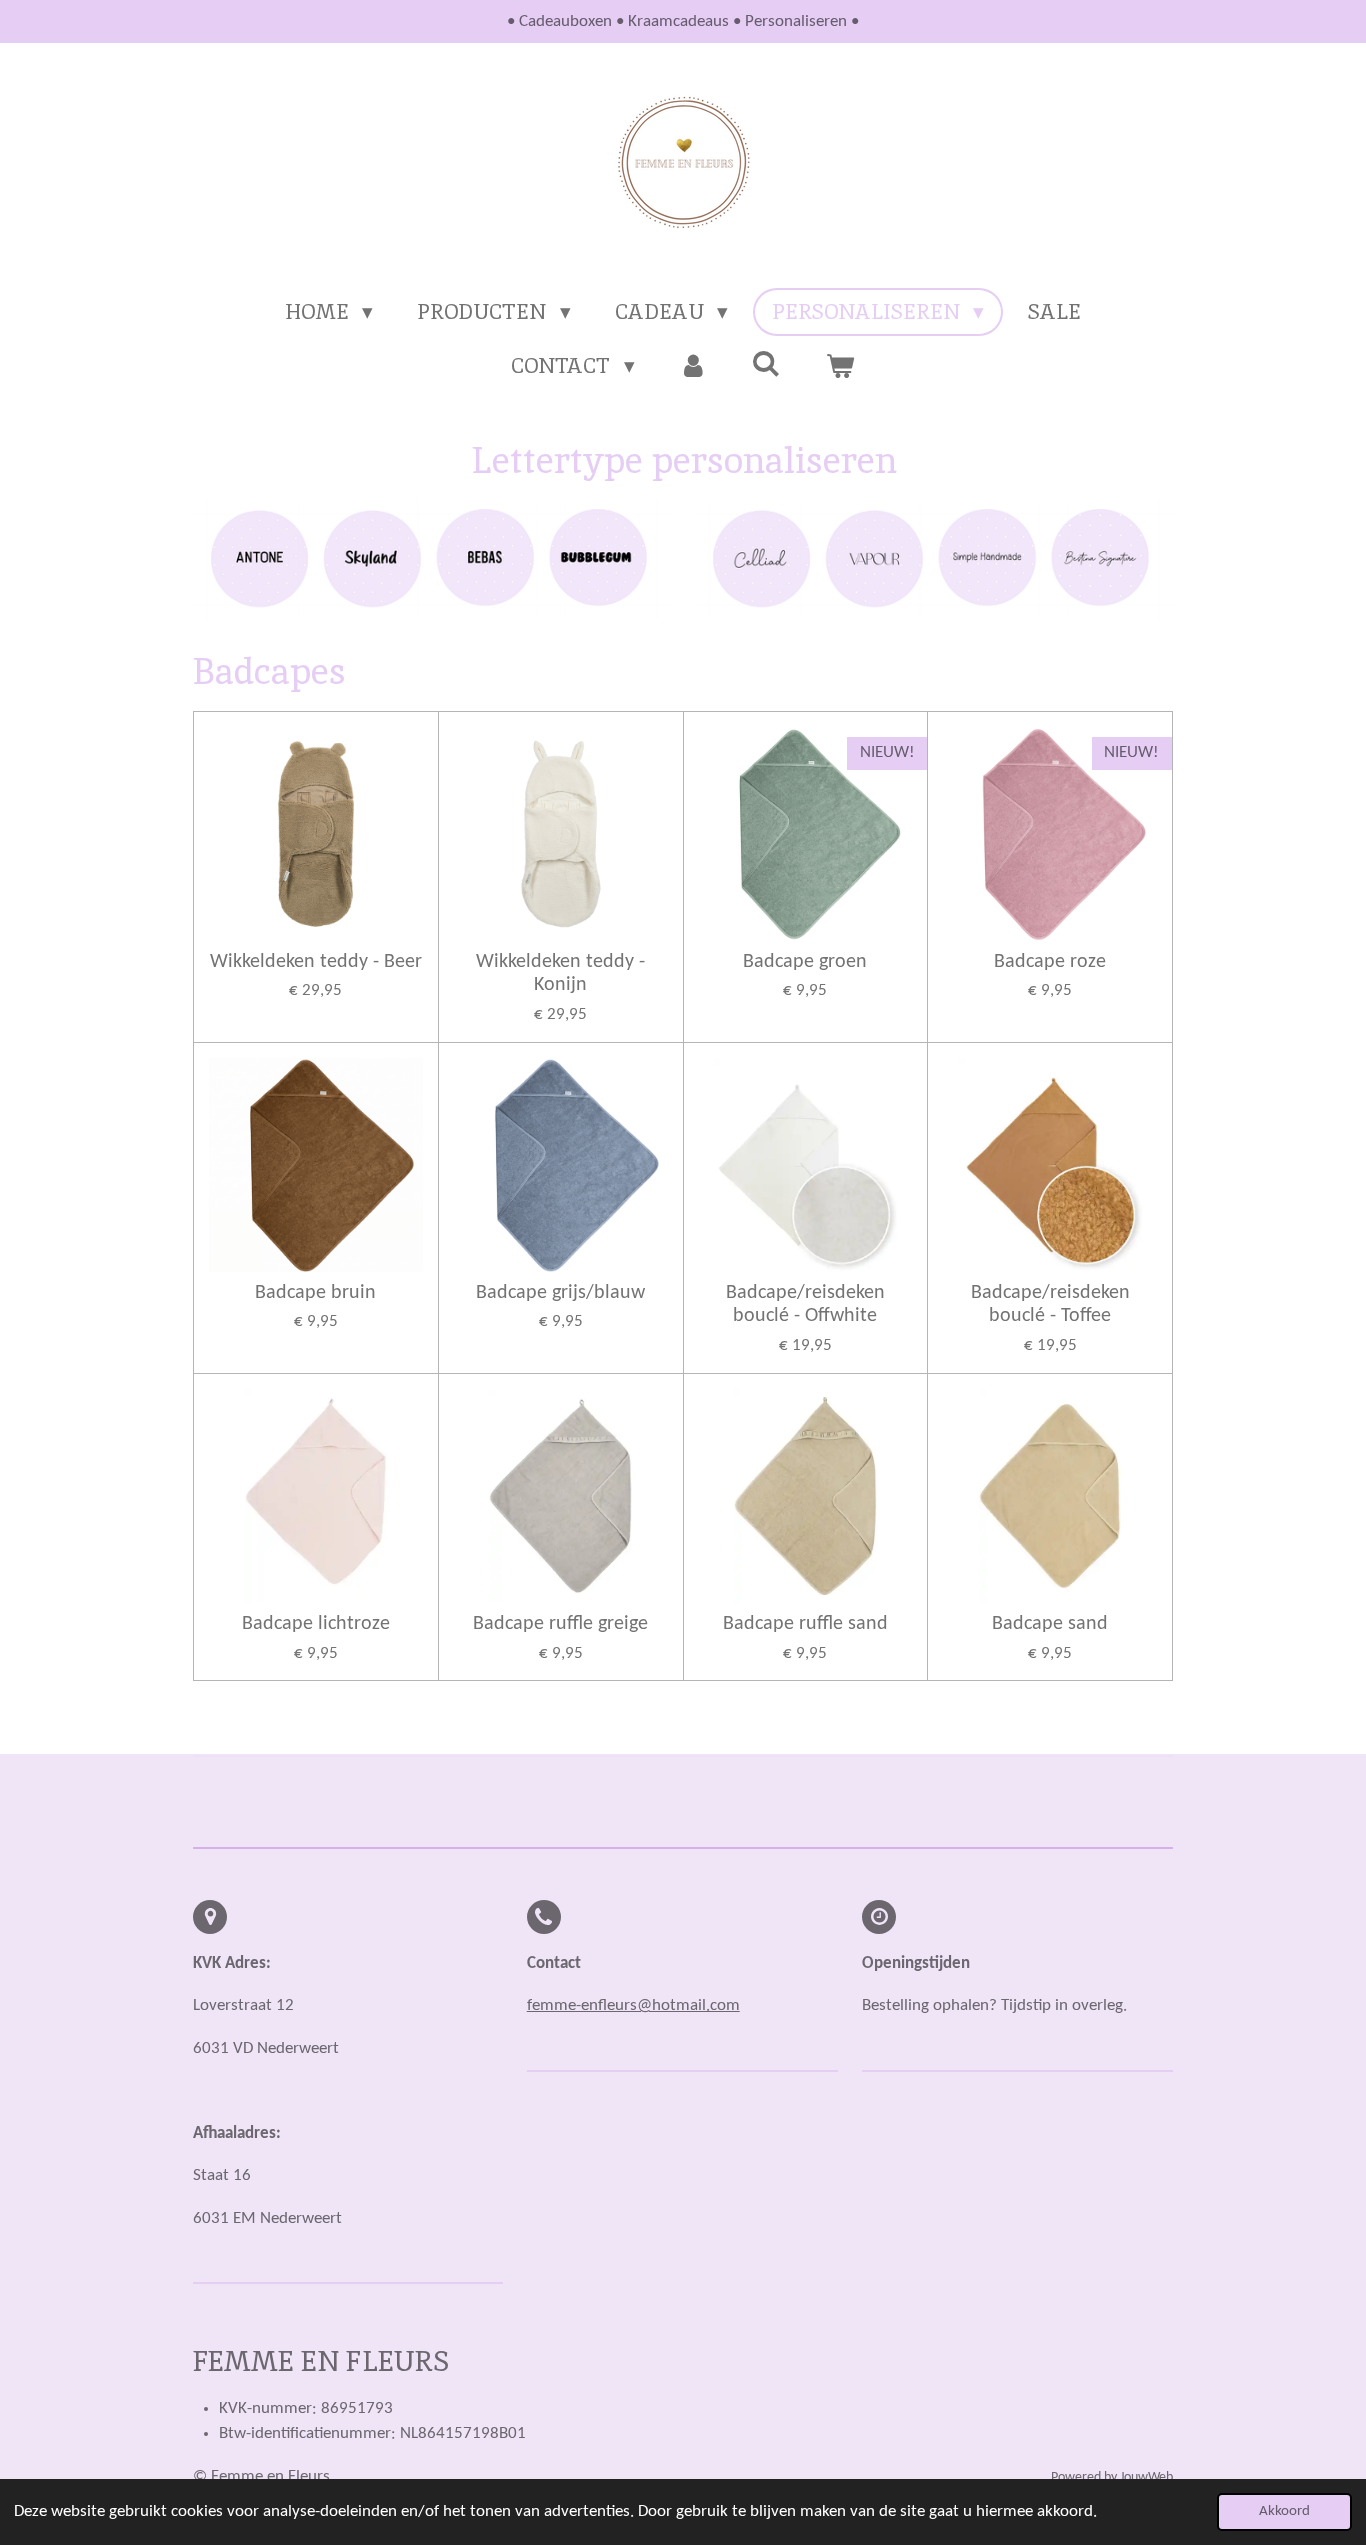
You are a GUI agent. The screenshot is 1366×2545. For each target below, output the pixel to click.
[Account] (693, 366)
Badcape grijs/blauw (560, 1293)
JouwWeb (1146, 2477)
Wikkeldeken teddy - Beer (316, 962)
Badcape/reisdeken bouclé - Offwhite (805, 1305)
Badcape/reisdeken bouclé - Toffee (1050, 1305)
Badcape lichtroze (316, 1624)
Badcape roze (1050, 962)
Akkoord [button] (1284, 2511)
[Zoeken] (766, 363)
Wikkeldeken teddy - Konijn (560, 974)
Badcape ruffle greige (560, 1624)
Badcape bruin (315, 1293)
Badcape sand (1050, 1624)
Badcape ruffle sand (805, 1624)
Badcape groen (805, 962)
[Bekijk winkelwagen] (839, 366)
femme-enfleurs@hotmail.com (633, 2005)
